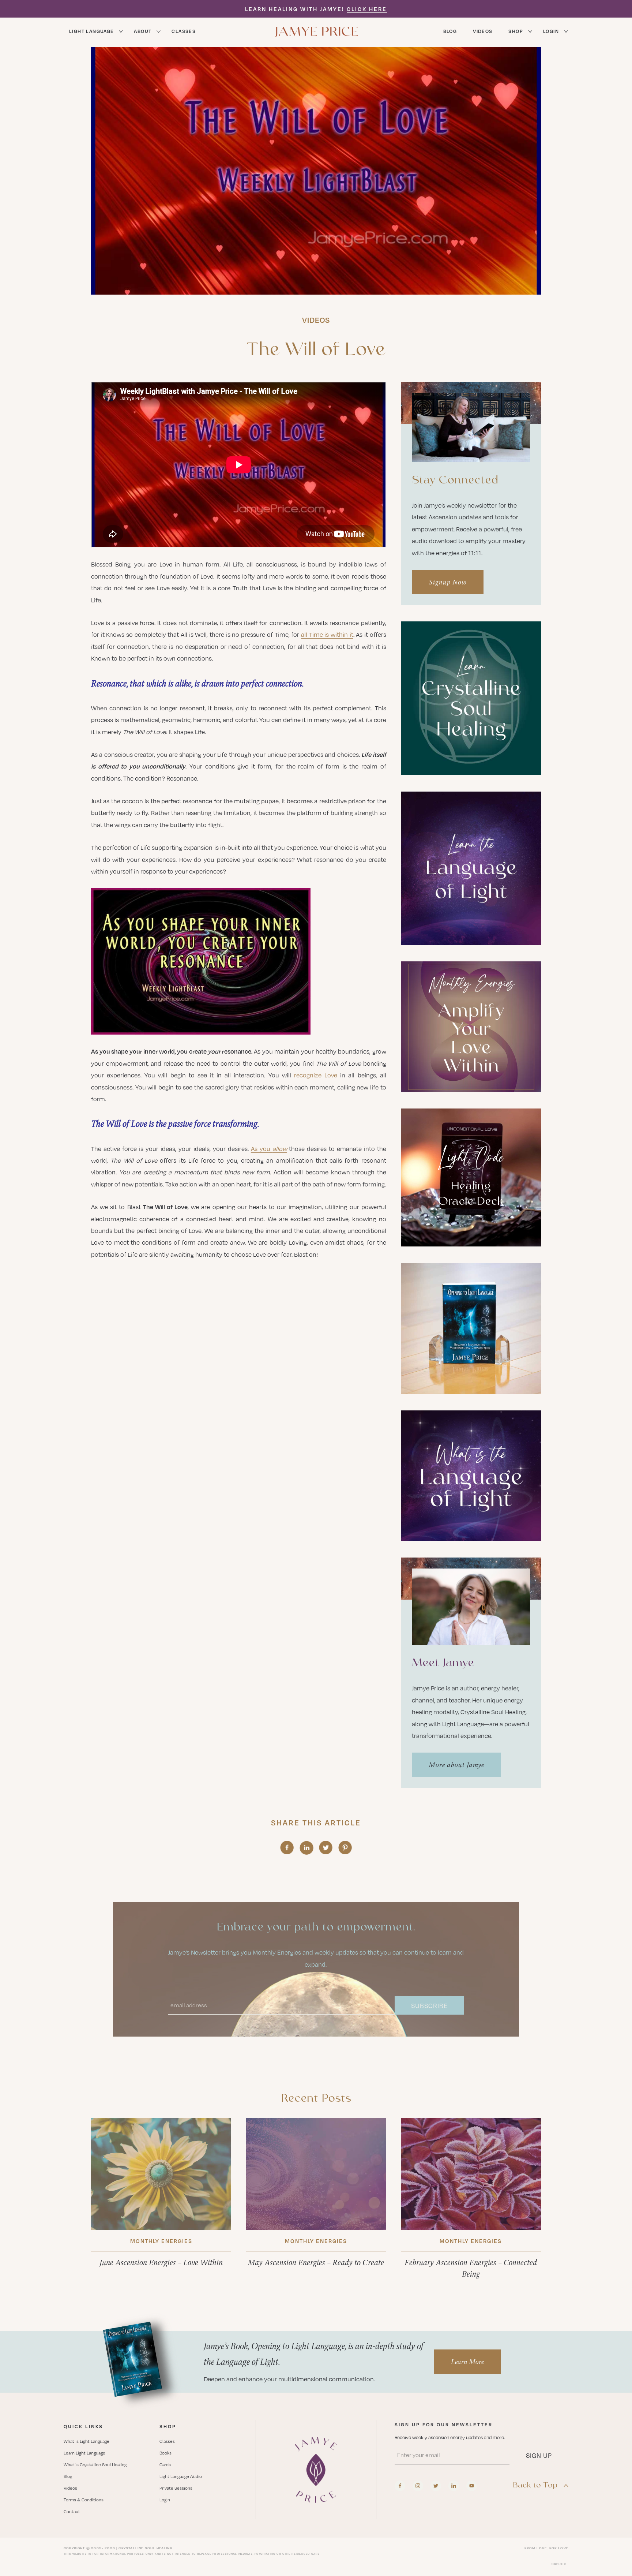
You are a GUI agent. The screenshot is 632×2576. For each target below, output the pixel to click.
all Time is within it (327, 634)
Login (551, 31)
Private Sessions (176, 2488)
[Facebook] (400, 2486)
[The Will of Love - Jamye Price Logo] (316, 2470)
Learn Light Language (84, 2453)
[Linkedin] (454, 2486)
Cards (165, 2464)
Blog (450, 31)
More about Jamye (456, 1765)
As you (269, 1149)
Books (165, 2453)
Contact (72, 2511)
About (143, 31)
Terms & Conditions (84, 2500)
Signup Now (448, 582)
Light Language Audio (181, 2476)
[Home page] (316, 31)
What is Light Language (86, 2441)
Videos (483, 31)
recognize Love (316, 1075)
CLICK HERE (367, 9)
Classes (184, 31)
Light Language (91, 31)
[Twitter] (436, 2486)
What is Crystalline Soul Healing (95, 2464)
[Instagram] (418, 2486)
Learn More (467, 2362)
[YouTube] (472, 2486)
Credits (559, 2564)
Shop (516, 31)
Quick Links (83, 2426)
